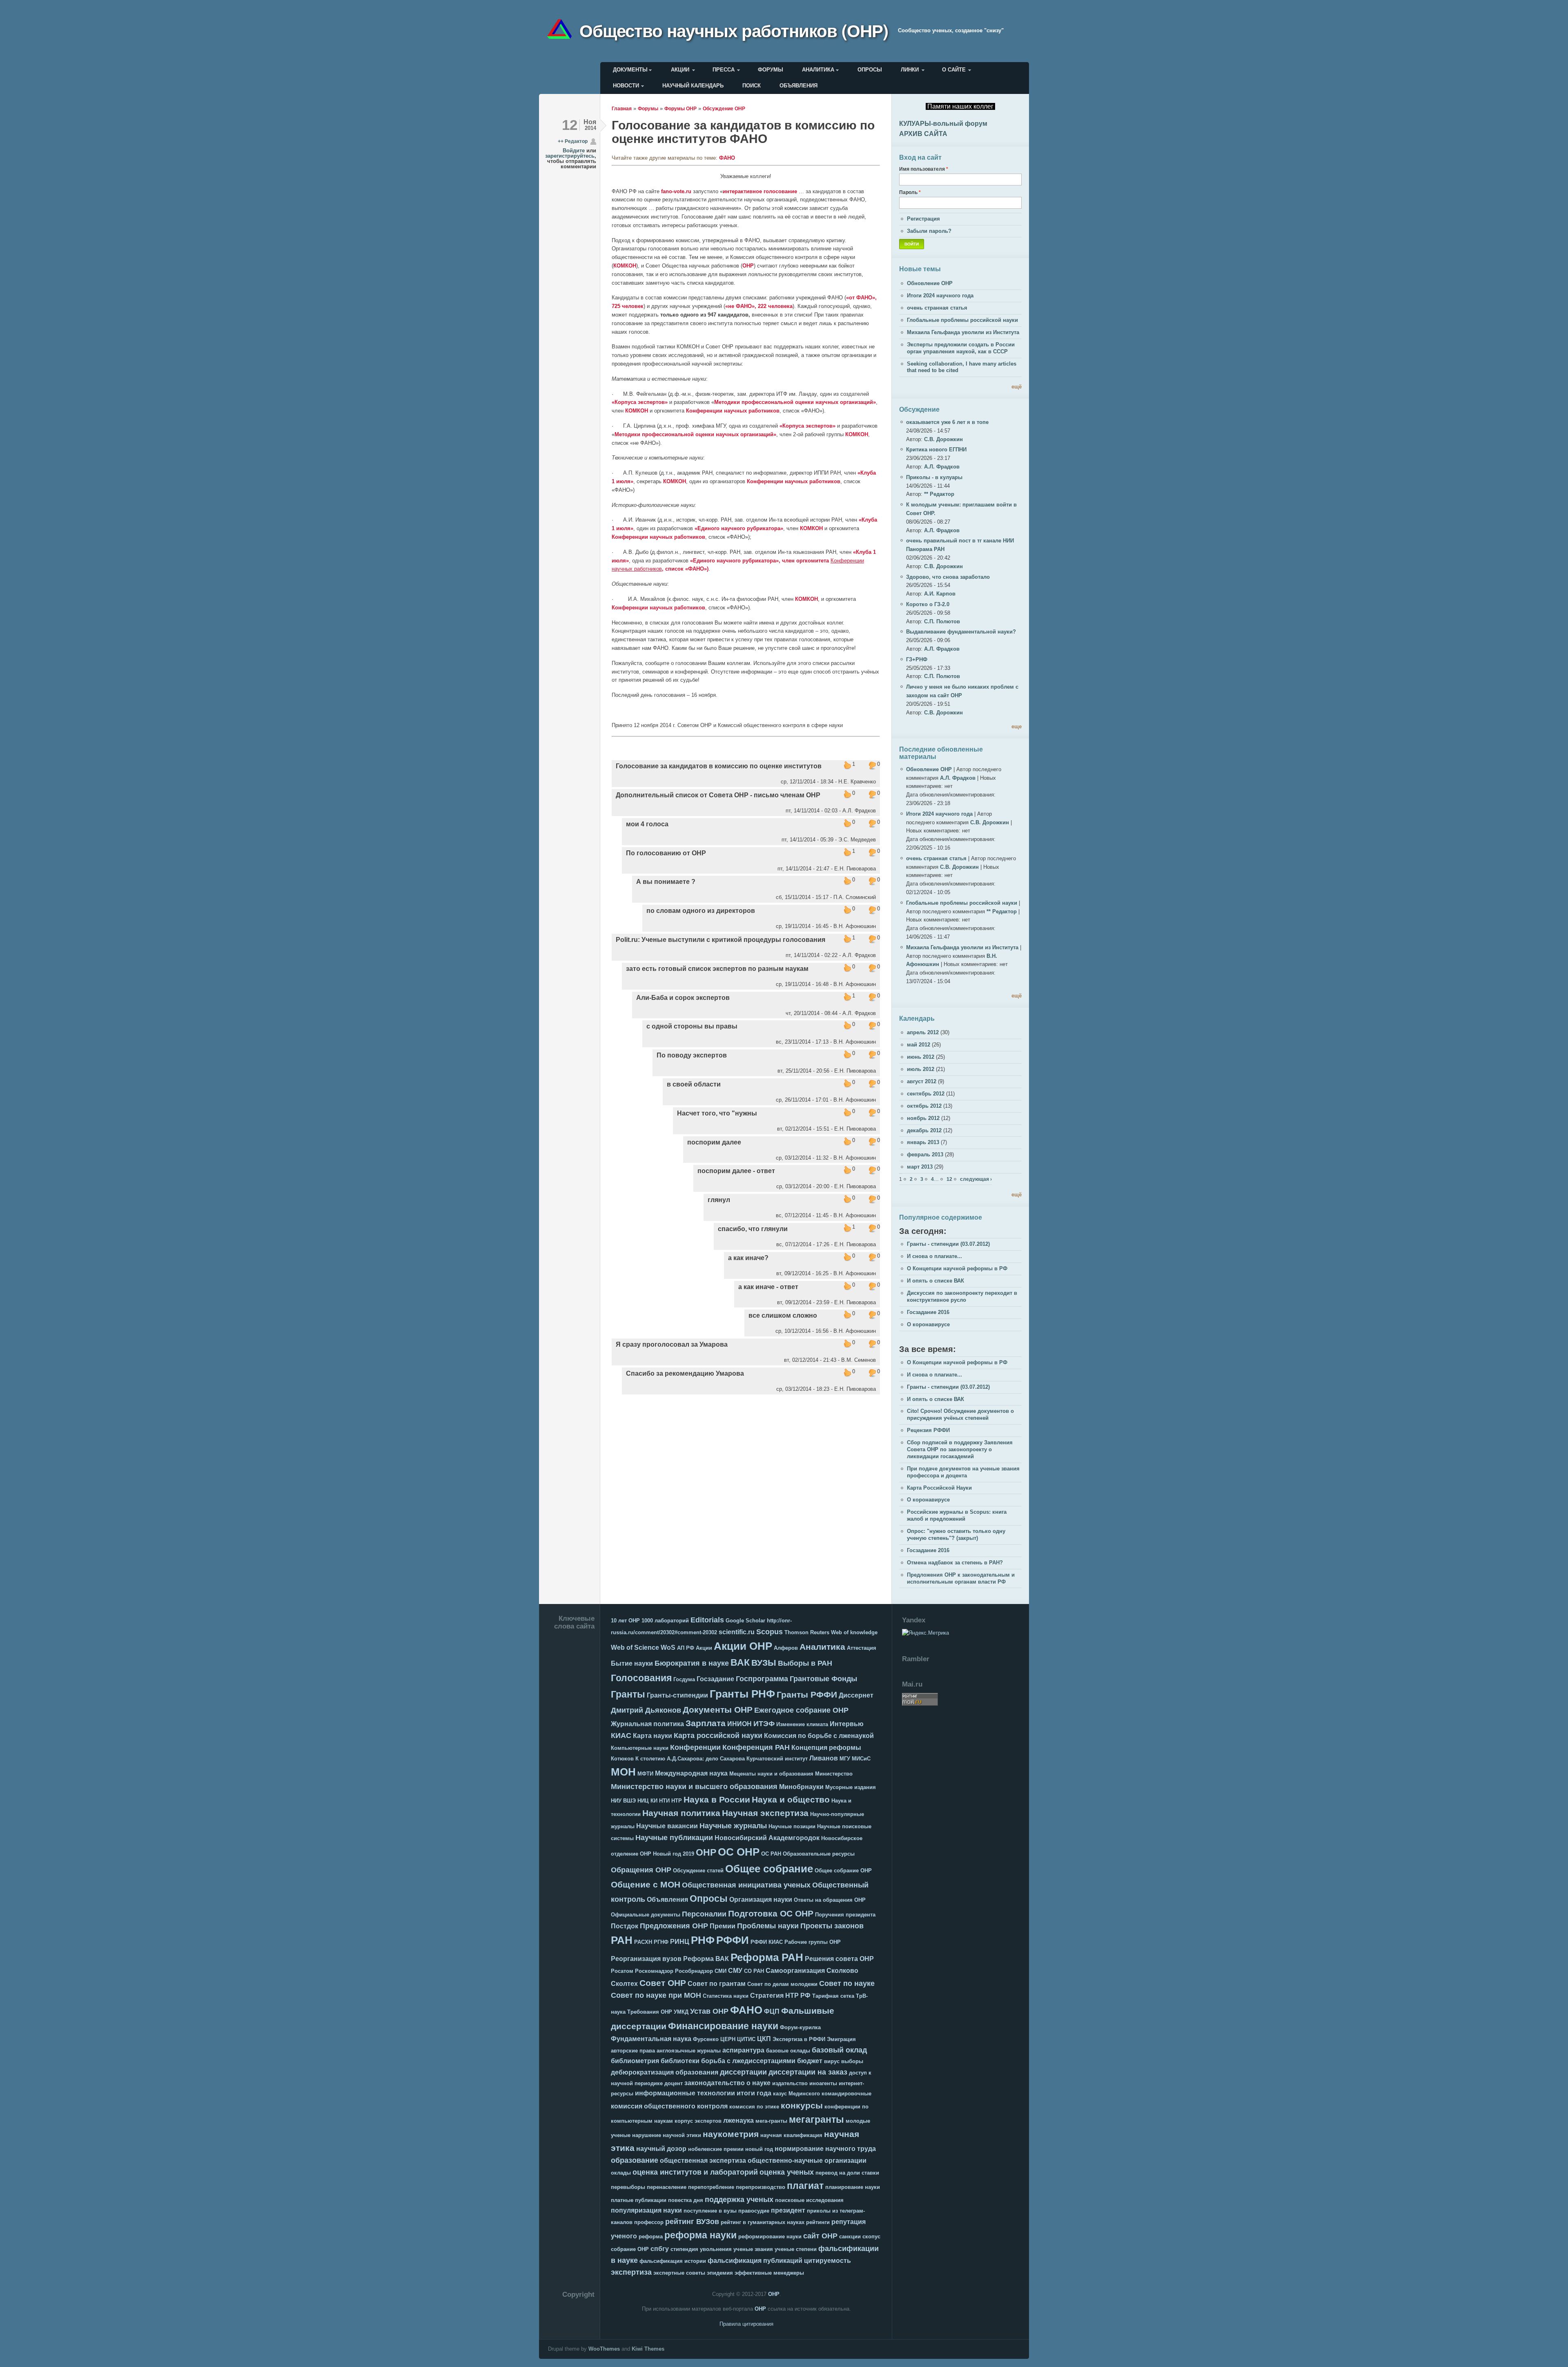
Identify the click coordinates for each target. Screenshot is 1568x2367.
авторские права (633, 2051)
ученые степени (796, 2249)
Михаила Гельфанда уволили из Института (963, 332)
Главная (622, 108)
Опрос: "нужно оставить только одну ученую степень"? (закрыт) (956, 1535)
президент (788, 2210)
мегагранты (816, 2119)
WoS (668, 1648)
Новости (626, 86)
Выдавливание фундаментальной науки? (961, 632)
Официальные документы (646, 1915)
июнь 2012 (921, 1057)
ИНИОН (739, 1724)
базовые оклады (788, 2051)
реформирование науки (770, 2236)
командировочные (846, 2094)
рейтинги (818, 2222)
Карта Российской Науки (939, 1488)
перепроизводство (761, 2187)
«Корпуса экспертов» (640, 402)
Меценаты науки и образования (771, 1774)
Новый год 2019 (674, 1854)
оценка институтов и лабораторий (695, 2172)
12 (949, 1179)
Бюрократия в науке (692, 1663)
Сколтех (624, 1984)
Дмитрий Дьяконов (646, 1710)
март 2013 (920, 1167)
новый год (759, 2149)
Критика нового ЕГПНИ (936, 450)
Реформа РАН (767, 1957)
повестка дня (686, 2200)
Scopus (770, 1632)
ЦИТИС (746, 2039)
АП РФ (686, 1648)
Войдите (574, 151)
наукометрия (731, 2134)
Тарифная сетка (833, 1996)
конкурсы (802, 2105)
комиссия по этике (754, 2107)
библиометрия (635, 2061)
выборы (852, 2061)
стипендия (684, 2249)
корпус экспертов (698, 2121)
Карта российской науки (718, 1736)
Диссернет (856, 1695)
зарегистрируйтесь (570, 156)
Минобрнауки (801, 1787)
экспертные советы (679, 2273)
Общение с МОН (646, 1884)
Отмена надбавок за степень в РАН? (955, 1563)
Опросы (870, 70)
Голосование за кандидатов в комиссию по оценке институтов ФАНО (743, 132)
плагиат (805, 2186)
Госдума (684, 1679)
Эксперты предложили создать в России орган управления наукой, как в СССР (961, 348)
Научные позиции (792, 1826)
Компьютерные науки (640, 1748)
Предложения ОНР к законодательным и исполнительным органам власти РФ (961, 1578)
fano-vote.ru (676, 191)
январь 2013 (923, 1142)
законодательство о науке (727, 2083)
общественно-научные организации (807, 2161)
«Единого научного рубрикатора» (739, 528)
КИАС (621, 1736)
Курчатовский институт (777, 1759)
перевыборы (628, 2187)
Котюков (622, 1759)
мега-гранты (771, 2121)
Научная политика (681, 1813)
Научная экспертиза (765, 1813)
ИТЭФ (764, 1724)
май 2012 (919, 1045)
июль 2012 (921, 1069)
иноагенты (823, 2083)
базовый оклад (839, 2050)
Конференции (695, 1747)
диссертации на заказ (808, 2072)
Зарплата (706, 1723)
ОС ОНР (739, 1852)
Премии (723, 1926)
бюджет (810, 2061)
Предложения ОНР (674, 1926)
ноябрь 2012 (923, 1118)
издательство (790, 2083)
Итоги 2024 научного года (940, 296)
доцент (674, 2083)
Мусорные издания (851, 1787)
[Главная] (562, 30)
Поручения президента (845, 1915)
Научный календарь (693, 86)
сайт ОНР (820, 2236)
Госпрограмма (762, 1679)
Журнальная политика (647, 1724)
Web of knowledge (854, 1632)
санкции (850, 2236)
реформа (651, 2236)
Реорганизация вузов (646, 1959)
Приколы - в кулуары (934, 477)
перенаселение (667, 2187)
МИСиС (861, 1759)
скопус (871, 2236)
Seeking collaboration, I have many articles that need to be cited (962, 367)
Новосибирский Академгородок (767, 1838)
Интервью (847, 1724)
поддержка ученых (739, 2200)
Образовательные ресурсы (819, 1854)
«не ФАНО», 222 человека (759, 306)
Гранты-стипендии (677, 1695)
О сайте (954, 70)
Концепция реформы (826, 1748)
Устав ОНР (709, 2011)
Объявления (798, 86)
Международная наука (691, 1773)
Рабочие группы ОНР (813, 1942)
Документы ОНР (718, 1710)
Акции (680, 70)
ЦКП (764, 2039)
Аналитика (818, 70)
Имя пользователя (924, 169)
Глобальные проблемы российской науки (962, 320)
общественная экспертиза (703, 2161)
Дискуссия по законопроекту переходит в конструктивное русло (962, 1296)
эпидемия (720, 2273)
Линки (910, 70)
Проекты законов (832, 1926)
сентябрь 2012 (926, 1094)
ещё (1017, 387)
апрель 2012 (923, 1032)
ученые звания (753, 2249)
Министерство (834, 1774)
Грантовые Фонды (823, 1679)
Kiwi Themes (648, 2349)
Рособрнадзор (694, 1971)
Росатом (622, 1971)
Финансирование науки (723, 2026)
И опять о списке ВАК (935, 1281)
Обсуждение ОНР (724, 108)
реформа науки (700, 2235)
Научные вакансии (667, 1826)
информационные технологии (685, 2093)
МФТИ (645, 1774)
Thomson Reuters (807, 1632)
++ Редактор (573, 141)
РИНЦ (680, 1942)
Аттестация (862, 1648)
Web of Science (635, 1648)
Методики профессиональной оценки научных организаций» (795, 402)
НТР (677, 1801)
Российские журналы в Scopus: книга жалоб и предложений (957, 1515)
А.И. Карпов (940, 594)
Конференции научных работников (733, 411)
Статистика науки (726, 1996)
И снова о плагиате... (934, 1256)
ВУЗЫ (764, 1663)
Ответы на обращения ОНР (830, 1900)
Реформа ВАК (706, 1959)
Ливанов (824, 1758)
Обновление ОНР (930, 283)
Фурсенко (706, 2039)
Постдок (625, 1926)
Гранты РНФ (742, 1694)
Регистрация (923, 219)
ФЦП (772, 2011)
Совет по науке (847, 1983)
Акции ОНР (743, 1646)
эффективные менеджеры (769, 2273)
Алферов (786, 1648)
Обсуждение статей (698, 1871)
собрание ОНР (630, 2249)
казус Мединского (796, 2094)
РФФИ (733, 1940)
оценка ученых (787, 2172)
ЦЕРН (728, 2039)
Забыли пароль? (929, 231)
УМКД (681, 2012)
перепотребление (711, 2187)
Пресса (724, 70)
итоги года (754, 2093)
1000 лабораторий (665, 1621)
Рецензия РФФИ (928, 1430)
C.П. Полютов (942, 621)
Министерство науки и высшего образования (694, 1787)
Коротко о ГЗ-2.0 (928, 604)
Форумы (771, 70)
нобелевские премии (716, 2149)
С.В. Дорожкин (943, 439)
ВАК (740, 1662)
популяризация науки (646, 2210)
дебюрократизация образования (665, 2072)
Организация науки (761, 1900)
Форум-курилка (800, 2027)
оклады (621, 2173)
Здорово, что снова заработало (948, 577)
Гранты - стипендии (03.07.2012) (948, 1244)
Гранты (628, 1694)
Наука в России (717, 1799)
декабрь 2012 (924, 1130)
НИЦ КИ (647, 1801)
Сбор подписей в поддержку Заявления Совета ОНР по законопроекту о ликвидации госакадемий (960, 1449)
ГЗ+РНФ (917, 659)
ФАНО (727, 158)
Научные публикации (674, 1838)
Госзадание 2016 (928, 1312)
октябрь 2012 (924, 1106)
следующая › (976, 1179)
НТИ (664, 1801)
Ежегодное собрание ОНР (801, 1710)
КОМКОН (625, 266)
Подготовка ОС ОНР (771, 1913)
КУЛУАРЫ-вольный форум (943, 124)
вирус (832, 2061)
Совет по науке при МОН (656, 1995)
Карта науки (653, 1736)
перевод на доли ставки (847, 2173)
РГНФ (661, 1942)
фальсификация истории (673, 2261)
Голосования (641, 1678)
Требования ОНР (650, 2012)
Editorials (707, 1620)
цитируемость (827, 2261)
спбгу (660, 2249)
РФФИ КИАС (767, 1942)
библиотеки (680, 2061)
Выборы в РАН (805, 1663)
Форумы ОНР (680, 108)
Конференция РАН (756, 1747)
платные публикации (639, 2200)
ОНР (748, 266)
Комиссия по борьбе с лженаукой (819, 1736)
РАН (622, 1940)
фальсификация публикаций (755, 2261)
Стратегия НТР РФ (780, 1996)
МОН (623, 1772)
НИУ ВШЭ (623, 1801)
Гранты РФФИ (807, 1694)
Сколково (842, 1971)
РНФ (703, 1940)
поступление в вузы (710, 2211)
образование (635, 2160)
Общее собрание (769, 1869)
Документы (630, 70)
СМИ (721, 1971)
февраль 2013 (925, 1154)
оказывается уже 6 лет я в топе (947, 422)
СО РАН (754, 1971)
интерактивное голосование (760, 191)
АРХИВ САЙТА (923, 134)
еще (1017, 726)
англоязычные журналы (689, 2051)
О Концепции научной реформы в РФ (957, 1268)
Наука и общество (791, 1799)
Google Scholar (745, 1621)
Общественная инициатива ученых (746, 1885)
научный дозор (661, 2149)
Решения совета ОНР (839, 1959)
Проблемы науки (768, 1926)
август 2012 (922, 1081)
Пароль (910, 192)
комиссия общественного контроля (669, 2106)
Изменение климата (802, 1724)
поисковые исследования (809, 2200)
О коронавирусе (928, 1324)
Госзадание (715, 1679)
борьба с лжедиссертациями (748, 2061)
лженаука (738, 2120)
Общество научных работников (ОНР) (734, 30)
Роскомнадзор (654, 1971)
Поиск (752, 86)
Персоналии (704, 1914)
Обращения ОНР (641, 1870)
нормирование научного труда (825, 2149)
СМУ (735, 1971)
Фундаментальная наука (651, 2039)
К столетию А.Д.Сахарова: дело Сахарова (690, 1759)
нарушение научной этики (667, 2135)
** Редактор (939, 494)
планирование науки (853, 2187)
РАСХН (643, 1942)
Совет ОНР (663, 1983)
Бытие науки (632, 1663)
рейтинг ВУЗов (692, 2222)
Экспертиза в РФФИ (799, 2039)
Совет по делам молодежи (782, 1984)
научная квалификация (791, 2135)
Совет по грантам (717, 1984)
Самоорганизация (795, 1971)
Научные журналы (733, 1826)
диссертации (743, 2072)
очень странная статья (937, 308)
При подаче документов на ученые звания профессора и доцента (963, 1472)
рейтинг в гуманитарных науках (763, 2222)
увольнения (716, 2249)
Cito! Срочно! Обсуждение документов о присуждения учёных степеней (960, 1414)
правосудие (754, 2211)
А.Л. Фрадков (942, 467)
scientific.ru (737, 1632)
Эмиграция (841, 2039)
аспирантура (743, 2050)
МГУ (845, 1759)
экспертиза (631, 2272)
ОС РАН (771, 1854)
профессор (649, 2222)
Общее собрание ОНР (843, 1871)
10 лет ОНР (625, 1621)
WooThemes (604, 2349)
